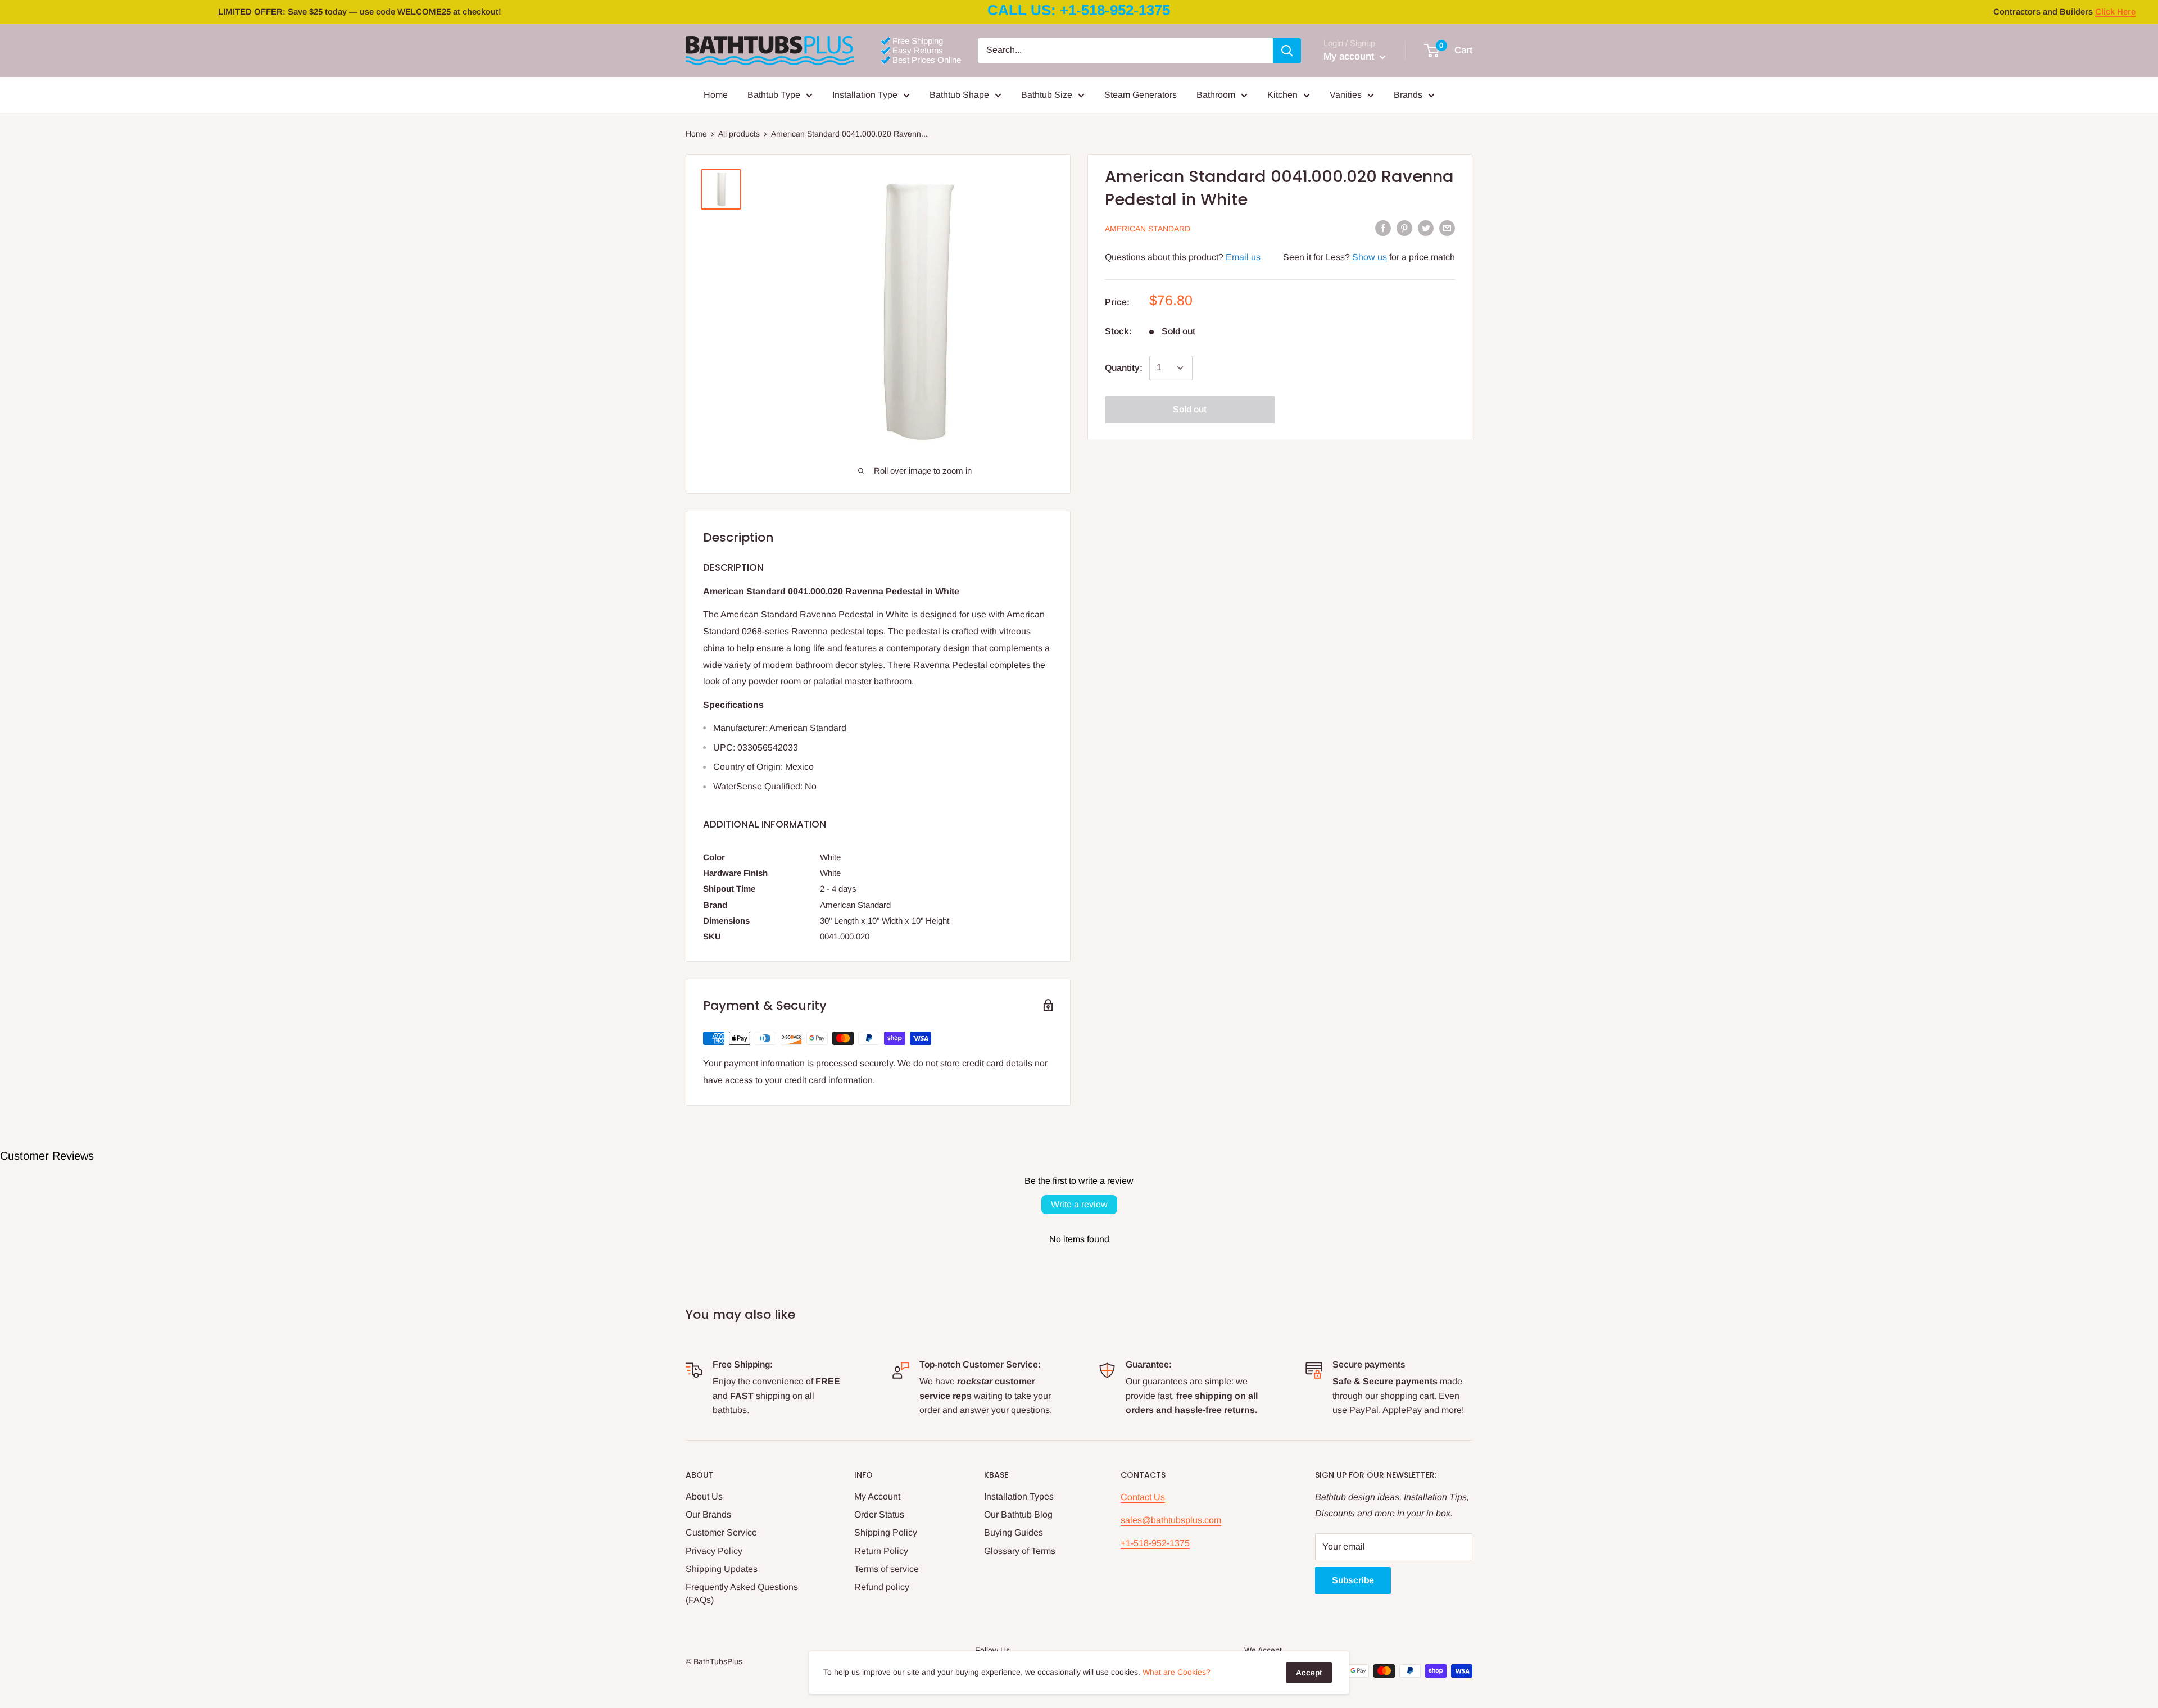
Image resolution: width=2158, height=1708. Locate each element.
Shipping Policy (886, 1532)
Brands (1408, 95)
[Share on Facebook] (1383, 228)
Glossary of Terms (1020, 1551)
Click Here (2115, 12)
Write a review (1079, 1204)
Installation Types (1019, 1496)
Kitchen (1282, 95)
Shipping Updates (722, 1569)
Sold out (1190, 409)
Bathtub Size (1047, 95)
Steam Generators (1141, 95)
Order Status (879, 1514)
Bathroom (1216, 95)
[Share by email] (1447, 228)
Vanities (1346, 95)
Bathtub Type (774, 95)
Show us (1370, 257)
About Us (704, 1496)
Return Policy (881, 1551)
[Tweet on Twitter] (1426, 228)
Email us (1243, 257)
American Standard (1148, 229)
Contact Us (1143, 1497)
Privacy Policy (714, 1551)
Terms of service (887, 1569)
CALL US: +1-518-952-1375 (1079, 10)
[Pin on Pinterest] (1404, 228)
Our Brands (708, 1514)
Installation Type (865, 95)
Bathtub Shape (959, 95)
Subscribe (1353, 1580)
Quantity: (1124, 368)
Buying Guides (1014, 1532)
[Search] (1287, 51)
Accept (1309, 1673)
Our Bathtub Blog (1018, 1514)
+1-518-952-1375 (1155, 1543)
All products (739, 134)
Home (716, 95)
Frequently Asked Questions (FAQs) (742, 1593)
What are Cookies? (1177, 1672)
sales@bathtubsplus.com (1171, 1520)
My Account (877, 1496)
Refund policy (882, 1587)
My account (1350, 56)
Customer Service (721, 1532)
